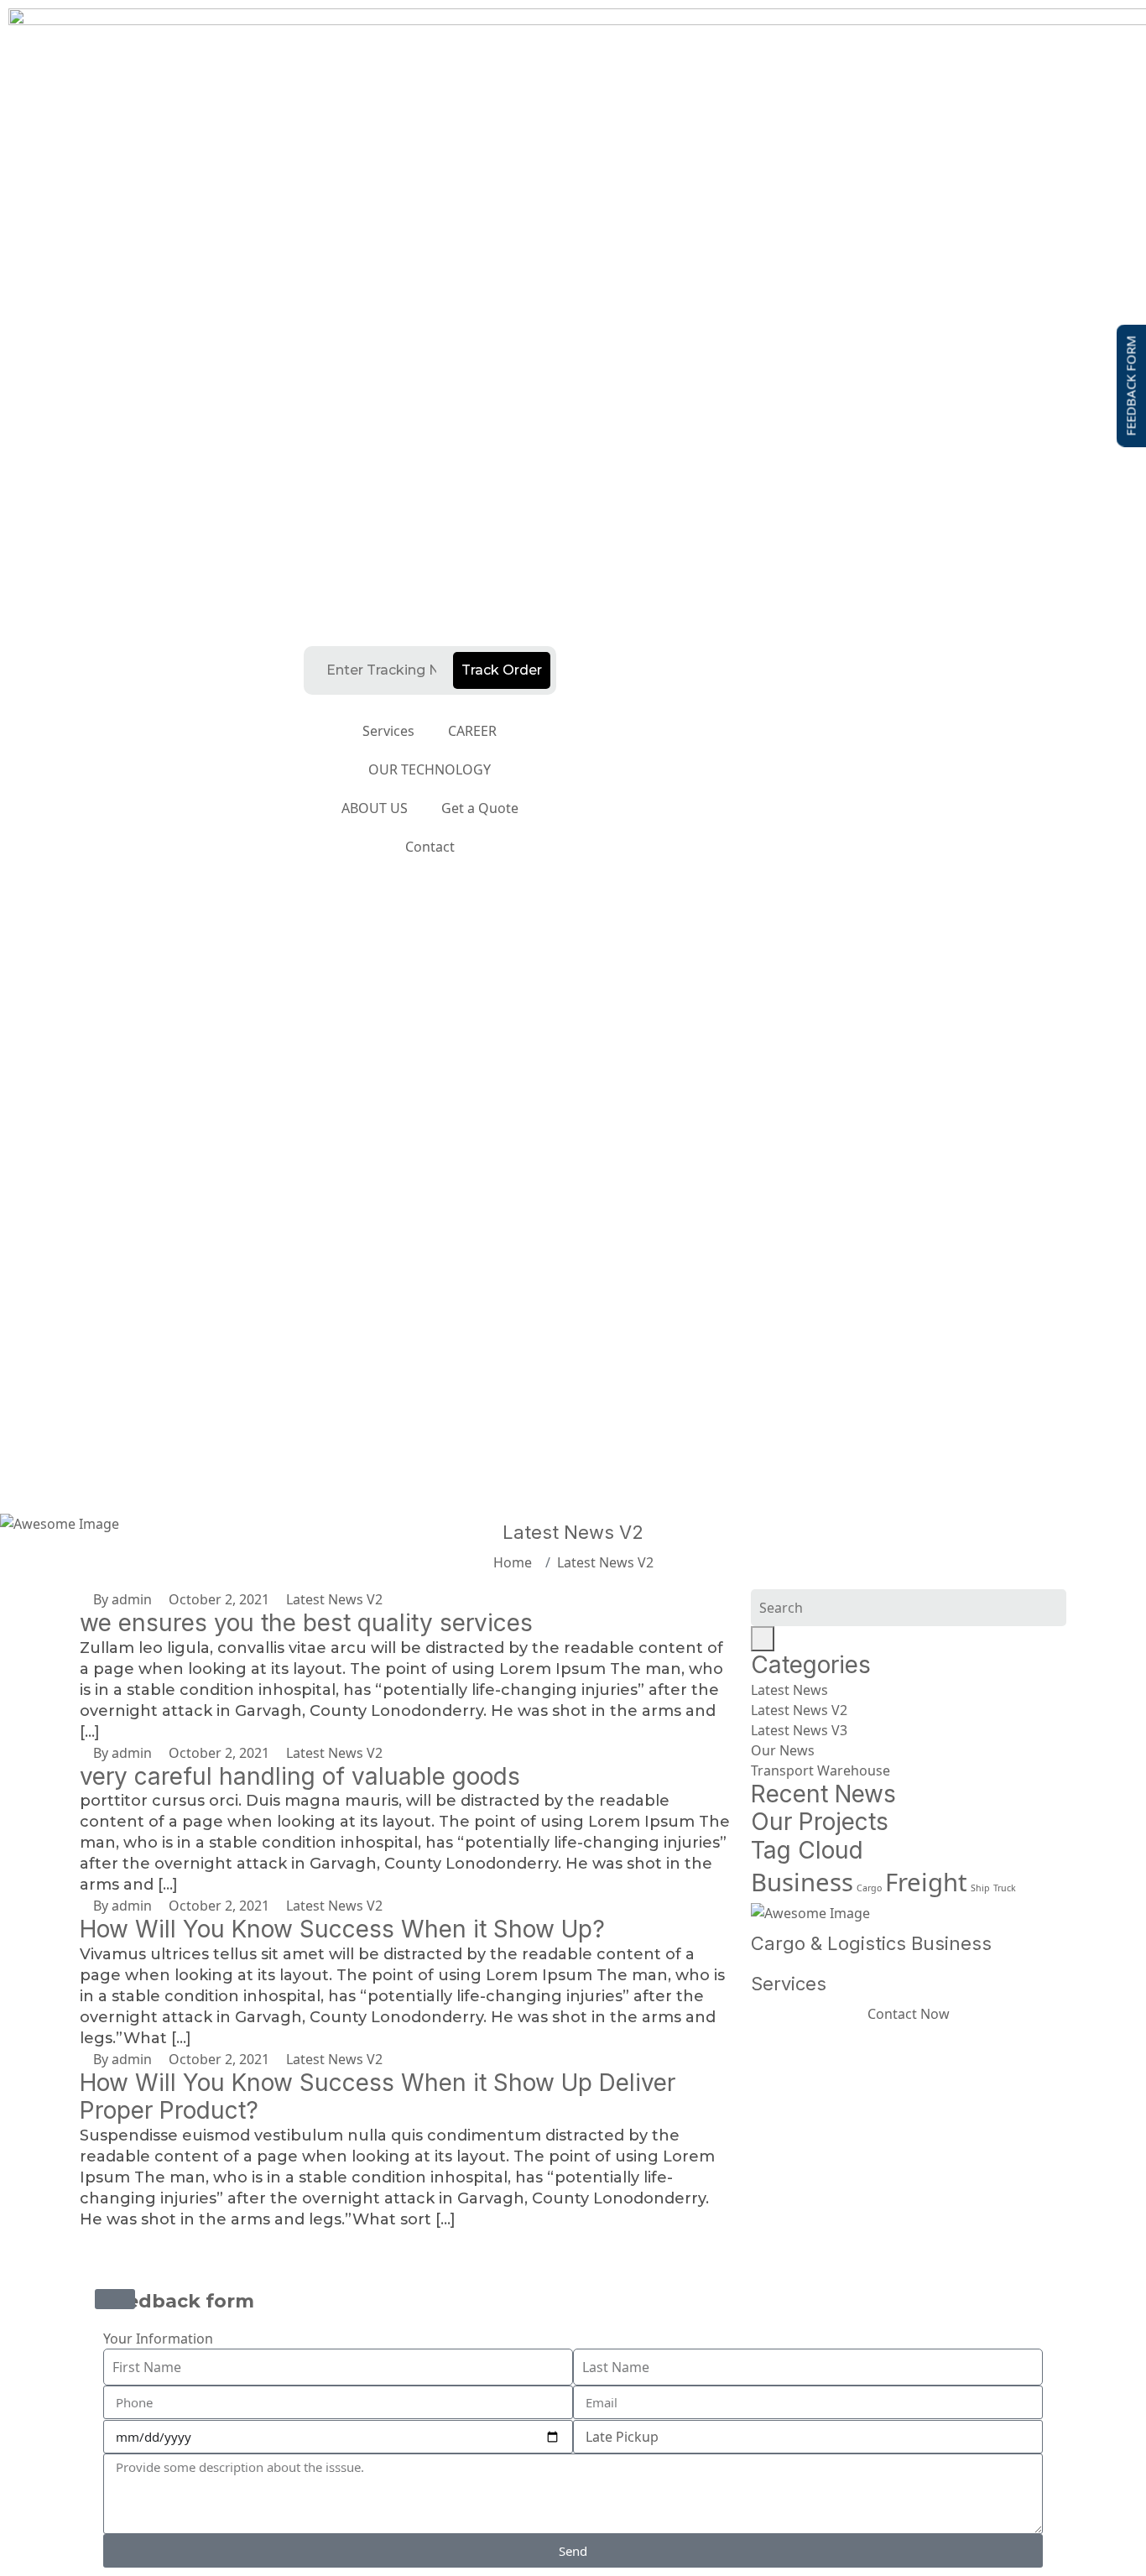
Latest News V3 (799, 1730)
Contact (430, 847)
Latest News (789, 1690)
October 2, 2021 (217, 1599)
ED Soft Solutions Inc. (591, 2266)
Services (388, 731)
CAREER (472, 731)
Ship (980, 1888)
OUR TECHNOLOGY (430, 769)
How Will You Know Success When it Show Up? (342, 1929)
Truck (1005, 1888)
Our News (783, 1750)
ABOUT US (375, 808)
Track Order (502, 670)
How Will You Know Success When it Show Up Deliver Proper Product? (378, 2097)
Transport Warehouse (820, 1770)
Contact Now (909, 2014)
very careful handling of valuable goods (300, 1776)
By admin (121, 1599)
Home (516, 1562)
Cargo (869, 1888)
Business (802, 1882)
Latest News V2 (605, 1562)
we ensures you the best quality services (306, 1623)
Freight (926, 1882)
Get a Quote (480, 808)
